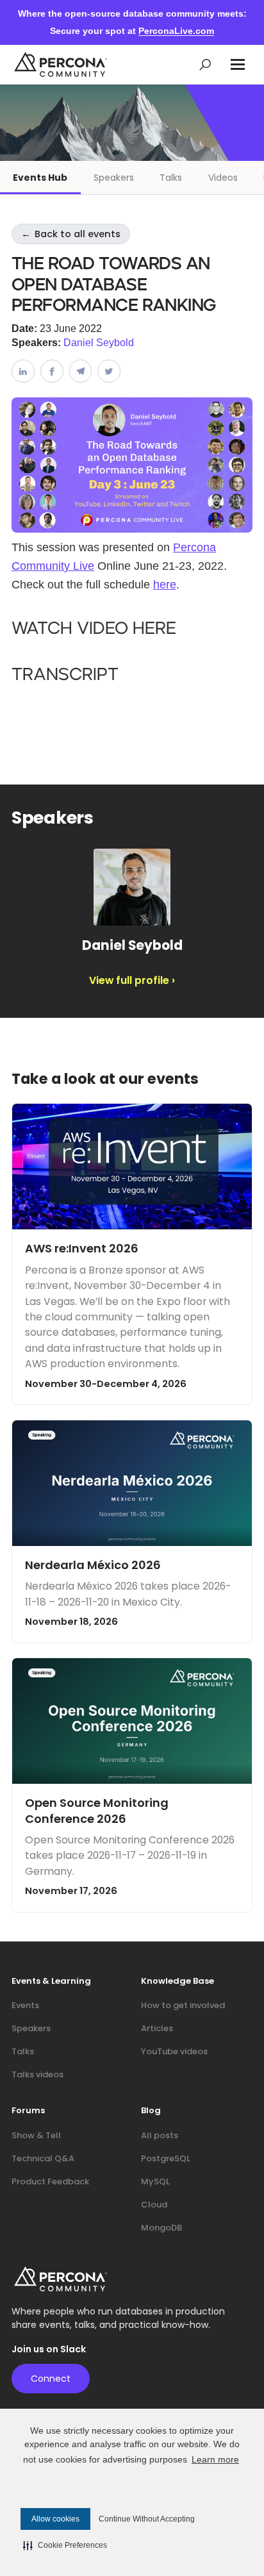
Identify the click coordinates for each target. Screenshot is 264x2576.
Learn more (215, 2459)
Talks (171, 178)
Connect (51, 2379)
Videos (223, 178)
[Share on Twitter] (109, 371)
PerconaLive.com (176, 31)
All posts (160, 2135)
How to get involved (183, 2005)
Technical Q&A (43, 2158)
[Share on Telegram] (81, 371)
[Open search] (205, 64)
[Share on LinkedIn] (23, 371)
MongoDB (161, 2228)
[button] (238, 64)
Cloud (154, 2205)
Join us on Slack (49, 2349)
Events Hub (40, 178)
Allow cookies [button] (55, 2519)
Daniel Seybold (99, 343)
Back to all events (71, 234)
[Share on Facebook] (52, 371)
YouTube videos (174, 2051)
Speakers (114, 178)
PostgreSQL (166, 2158)
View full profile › (132, 981)
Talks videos (37, 2074)
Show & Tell (36, 2135)
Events (25, 2005)
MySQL (155, 2181)
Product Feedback (50, 2181)
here (165, 585)
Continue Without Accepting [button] (147, 2519)
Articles (157, 2028)
